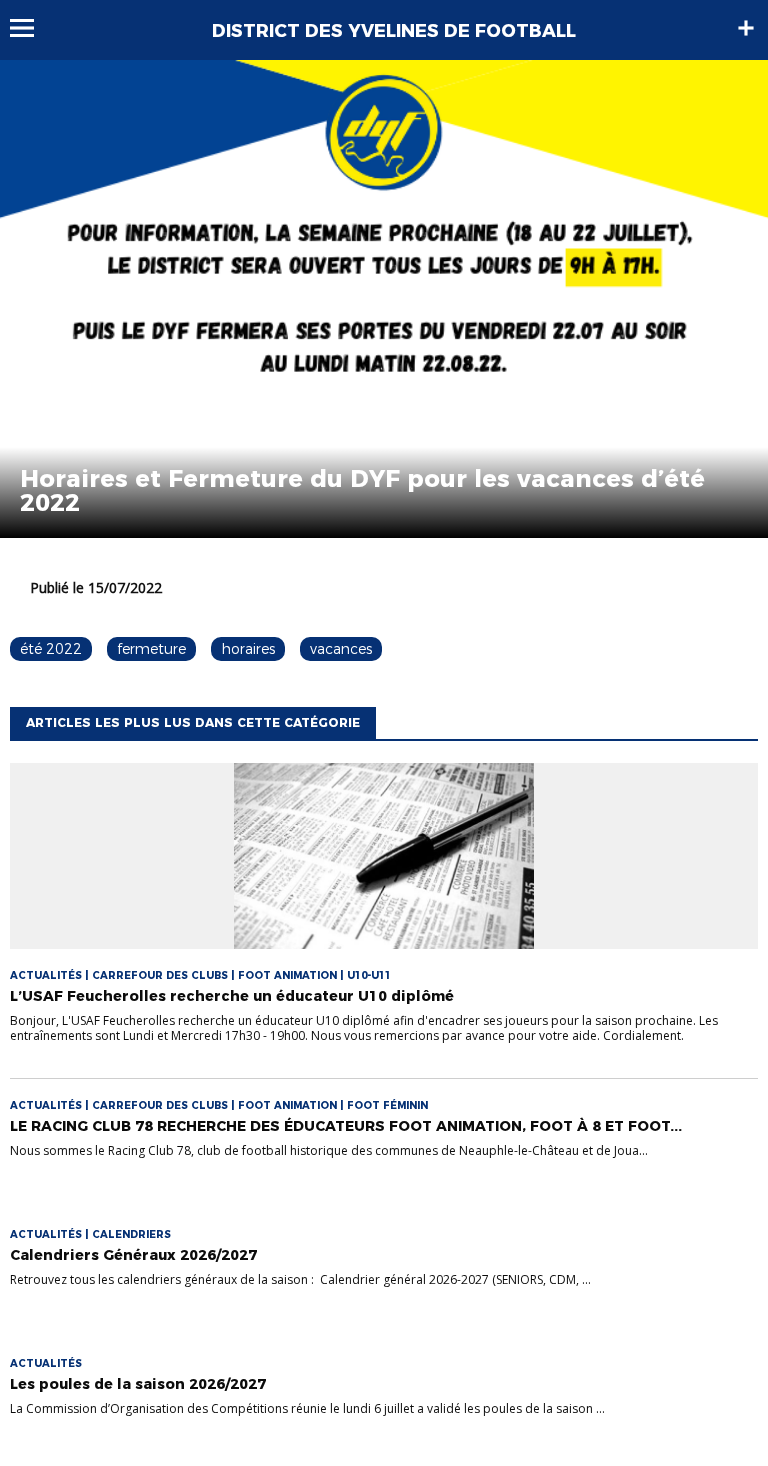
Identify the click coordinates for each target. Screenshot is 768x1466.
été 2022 (51, 649)
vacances (341, 649)
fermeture (151, 649)
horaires (248, 649)
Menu (31, 28)
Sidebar (746, 28)
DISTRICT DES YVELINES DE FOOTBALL (394, 31)
